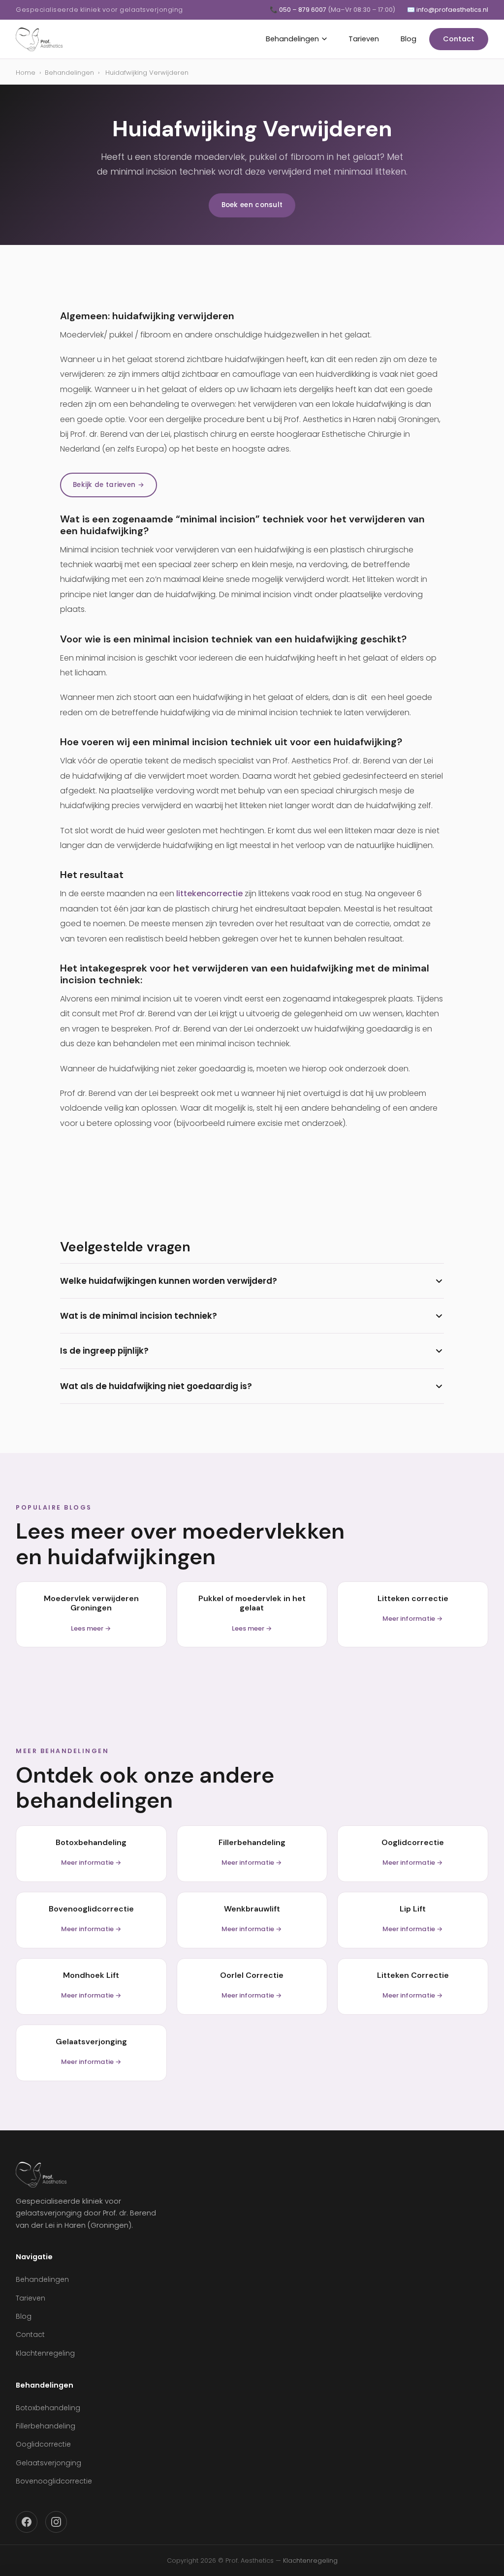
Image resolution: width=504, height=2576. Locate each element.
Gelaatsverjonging (48, 2463)
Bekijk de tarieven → (109, 485)
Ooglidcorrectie (43, 2444)
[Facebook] (27, 2522)
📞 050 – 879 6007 (332, 10)
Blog (409, 39)
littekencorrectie (209, 894)
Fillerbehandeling (46, 2426)
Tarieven (364, 39)
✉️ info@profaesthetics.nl (448, 10)
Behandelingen (292, 39)
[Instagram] (56, 2522)
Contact (459, 39)
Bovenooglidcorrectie (54, 2481)
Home (26, 73)
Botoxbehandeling (48, 2408)
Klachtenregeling (45, 2353)
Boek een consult (252, 205)
